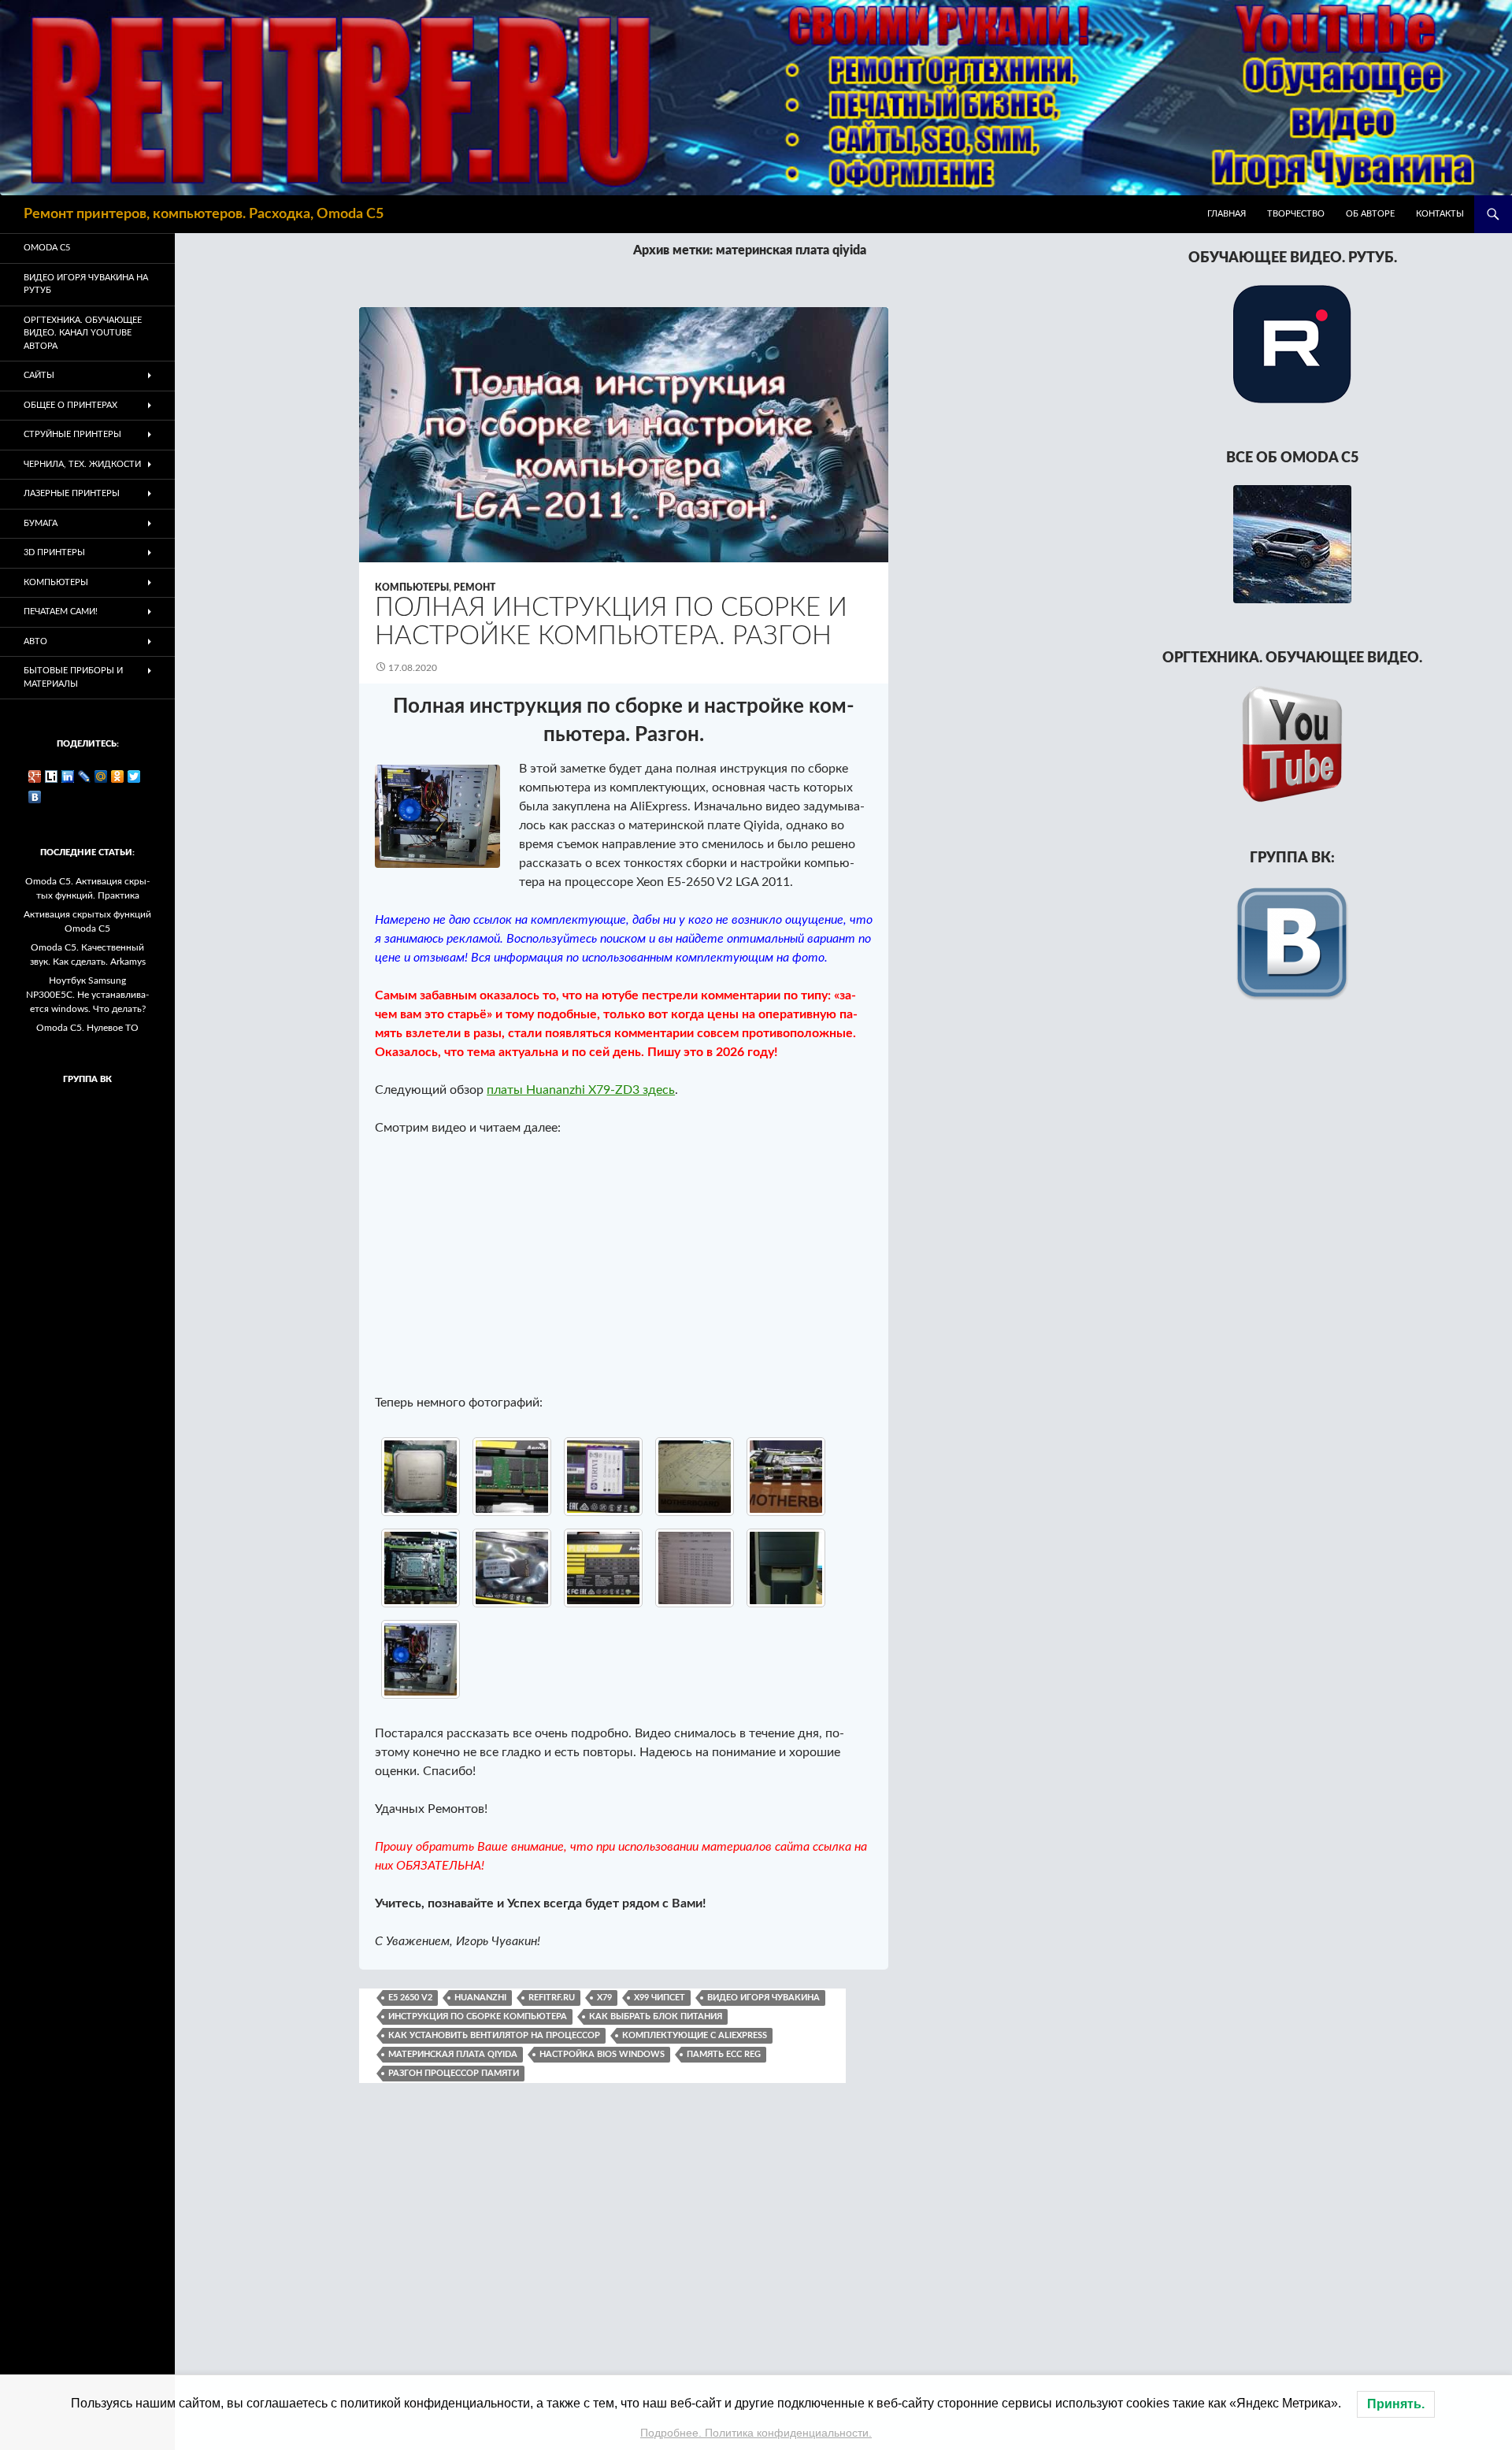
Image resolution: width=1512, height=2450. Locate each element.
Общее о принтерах (70, 405)
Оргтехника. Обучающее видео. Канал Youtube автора (83, 333)
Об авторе (1370, 214)
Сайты (39, 375)
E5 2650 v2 (410, 1998)
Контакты (1440, 214)
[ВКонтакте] (35, 797)
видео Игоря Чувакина (763, 1998)
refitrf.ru (552, 1998)
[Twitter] (134, 777)
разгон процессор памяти (454, 2073)
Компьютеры (412, 587)
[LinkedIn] (68, 777)
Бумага (41, 523)
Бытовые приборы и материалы (73, 677)
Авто (35, 641)
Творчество (1296, 214)
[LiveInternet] (52, 777)
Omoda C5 (47, 248)
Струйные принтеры (72, 434)
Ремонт (474, 587)
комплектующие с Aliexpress (695, 2035)
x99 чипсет (660, 1998)
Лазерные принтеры (72, 493)
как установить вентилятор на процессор (494, 2035)
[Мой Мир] (101, 777)
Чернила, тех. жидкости (82, 464)
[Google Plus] (35, 777)
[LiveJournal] (85, 777)
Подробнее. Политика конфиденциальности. (756, 2433)
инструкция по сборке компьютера (478, 2016)
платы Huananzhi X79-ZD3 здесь (581, 1090)
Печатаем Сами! (61, 612)
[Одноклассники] (118, 777)
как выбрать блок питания (656, 2016)
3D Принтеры (54, 552)
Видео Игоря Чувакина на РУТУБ (86, 284)
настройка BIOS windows (602, 2054)
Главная (1227, 214)
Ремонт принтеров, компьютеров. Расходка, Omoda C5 (204, 214)
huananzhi (480, 1998)
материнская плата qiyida (453, 2054)
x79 (604, 1998)
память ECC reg (724, 2054)
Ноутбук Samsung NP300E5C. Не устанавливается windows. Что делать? (87, 995)
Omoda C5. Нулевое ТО (87, 1028)
